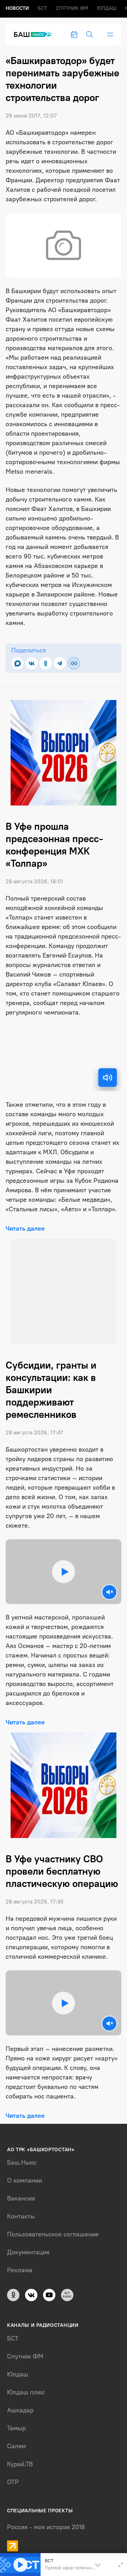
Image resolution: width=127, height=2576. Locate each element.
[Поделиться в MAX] (17, 663)
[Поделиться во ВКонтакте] (32, 663)
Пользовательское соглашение (53, 2234)
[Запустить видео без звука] (109, 1592)
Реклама (20, 2270)
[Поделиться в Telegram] (60, 663)
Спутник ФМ (72, 8)
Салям (16, 2446)
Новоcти (17, 8)
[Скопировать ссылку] (74, 663)
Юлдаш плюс (26, 2392)
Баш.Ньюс (22, 2163)
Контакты (21, 2216)
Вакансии (21, 2198)
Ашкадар (20, 2410)
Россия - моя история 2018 (46, 2527)
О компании (25, 2180)
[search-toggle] (90, 34)
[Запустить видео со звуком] (64, 1572)
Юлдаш (107, 8)
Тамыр (16, 2428)
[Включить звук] (108, 1078)
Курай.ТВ (20, 2464)
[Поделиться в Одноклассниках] (46, 663)
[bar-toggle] (110, 34)
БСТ (42, 8)
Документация (28, 2252)
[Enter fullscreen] (121, 2565)
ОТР (13, 2482)
